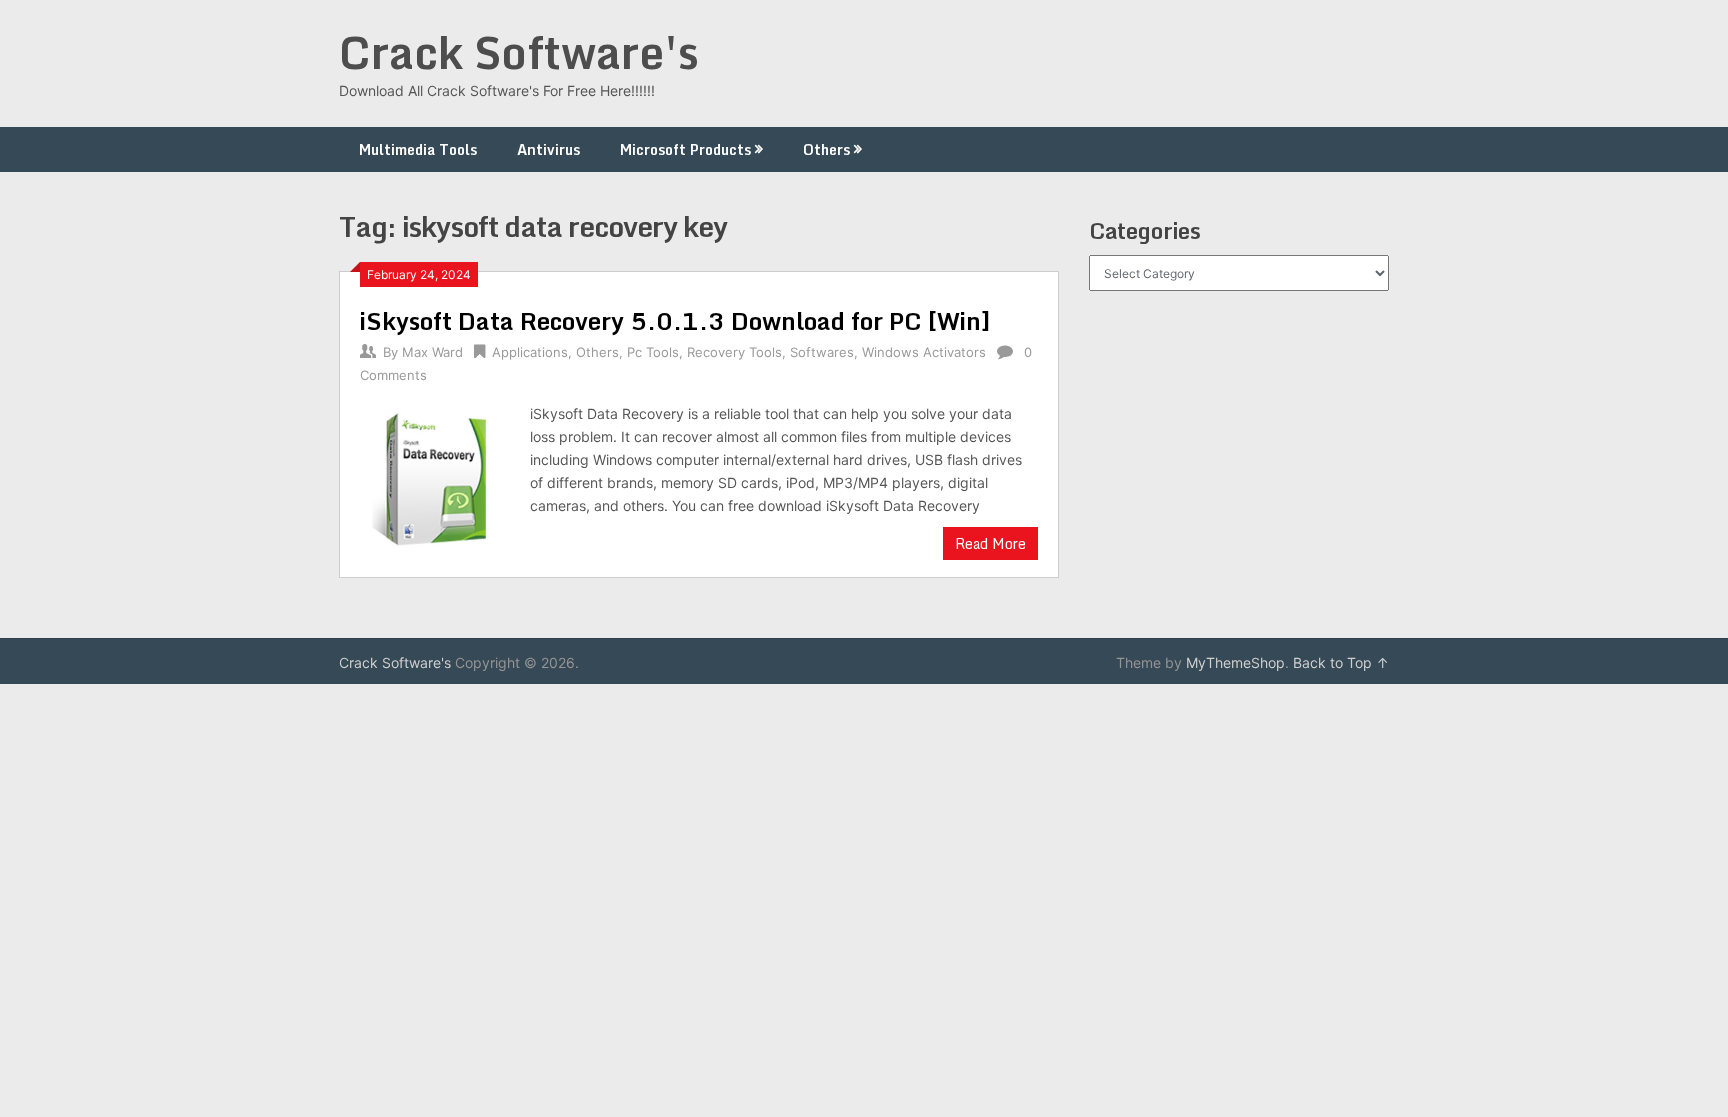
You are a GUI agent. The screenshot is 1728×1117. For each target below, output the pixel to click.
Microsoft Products (685, 149)
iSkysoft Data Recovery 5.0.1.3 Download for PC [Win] (675, 320)
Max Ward (432, 352)
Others (826, 149)
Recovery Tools (734, 352)
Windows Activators (924, 352)
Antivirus (548, 149)
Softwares (822, 352)
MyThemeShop (1235, 662)
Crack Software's (519, 52)
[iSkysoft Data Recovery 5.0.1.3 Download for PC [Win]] (435, 479)
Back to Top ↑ (1341, 662)
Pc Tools (653, 352)
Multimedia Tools (418, 149)
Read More (990, 543)
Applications (530, 352)
